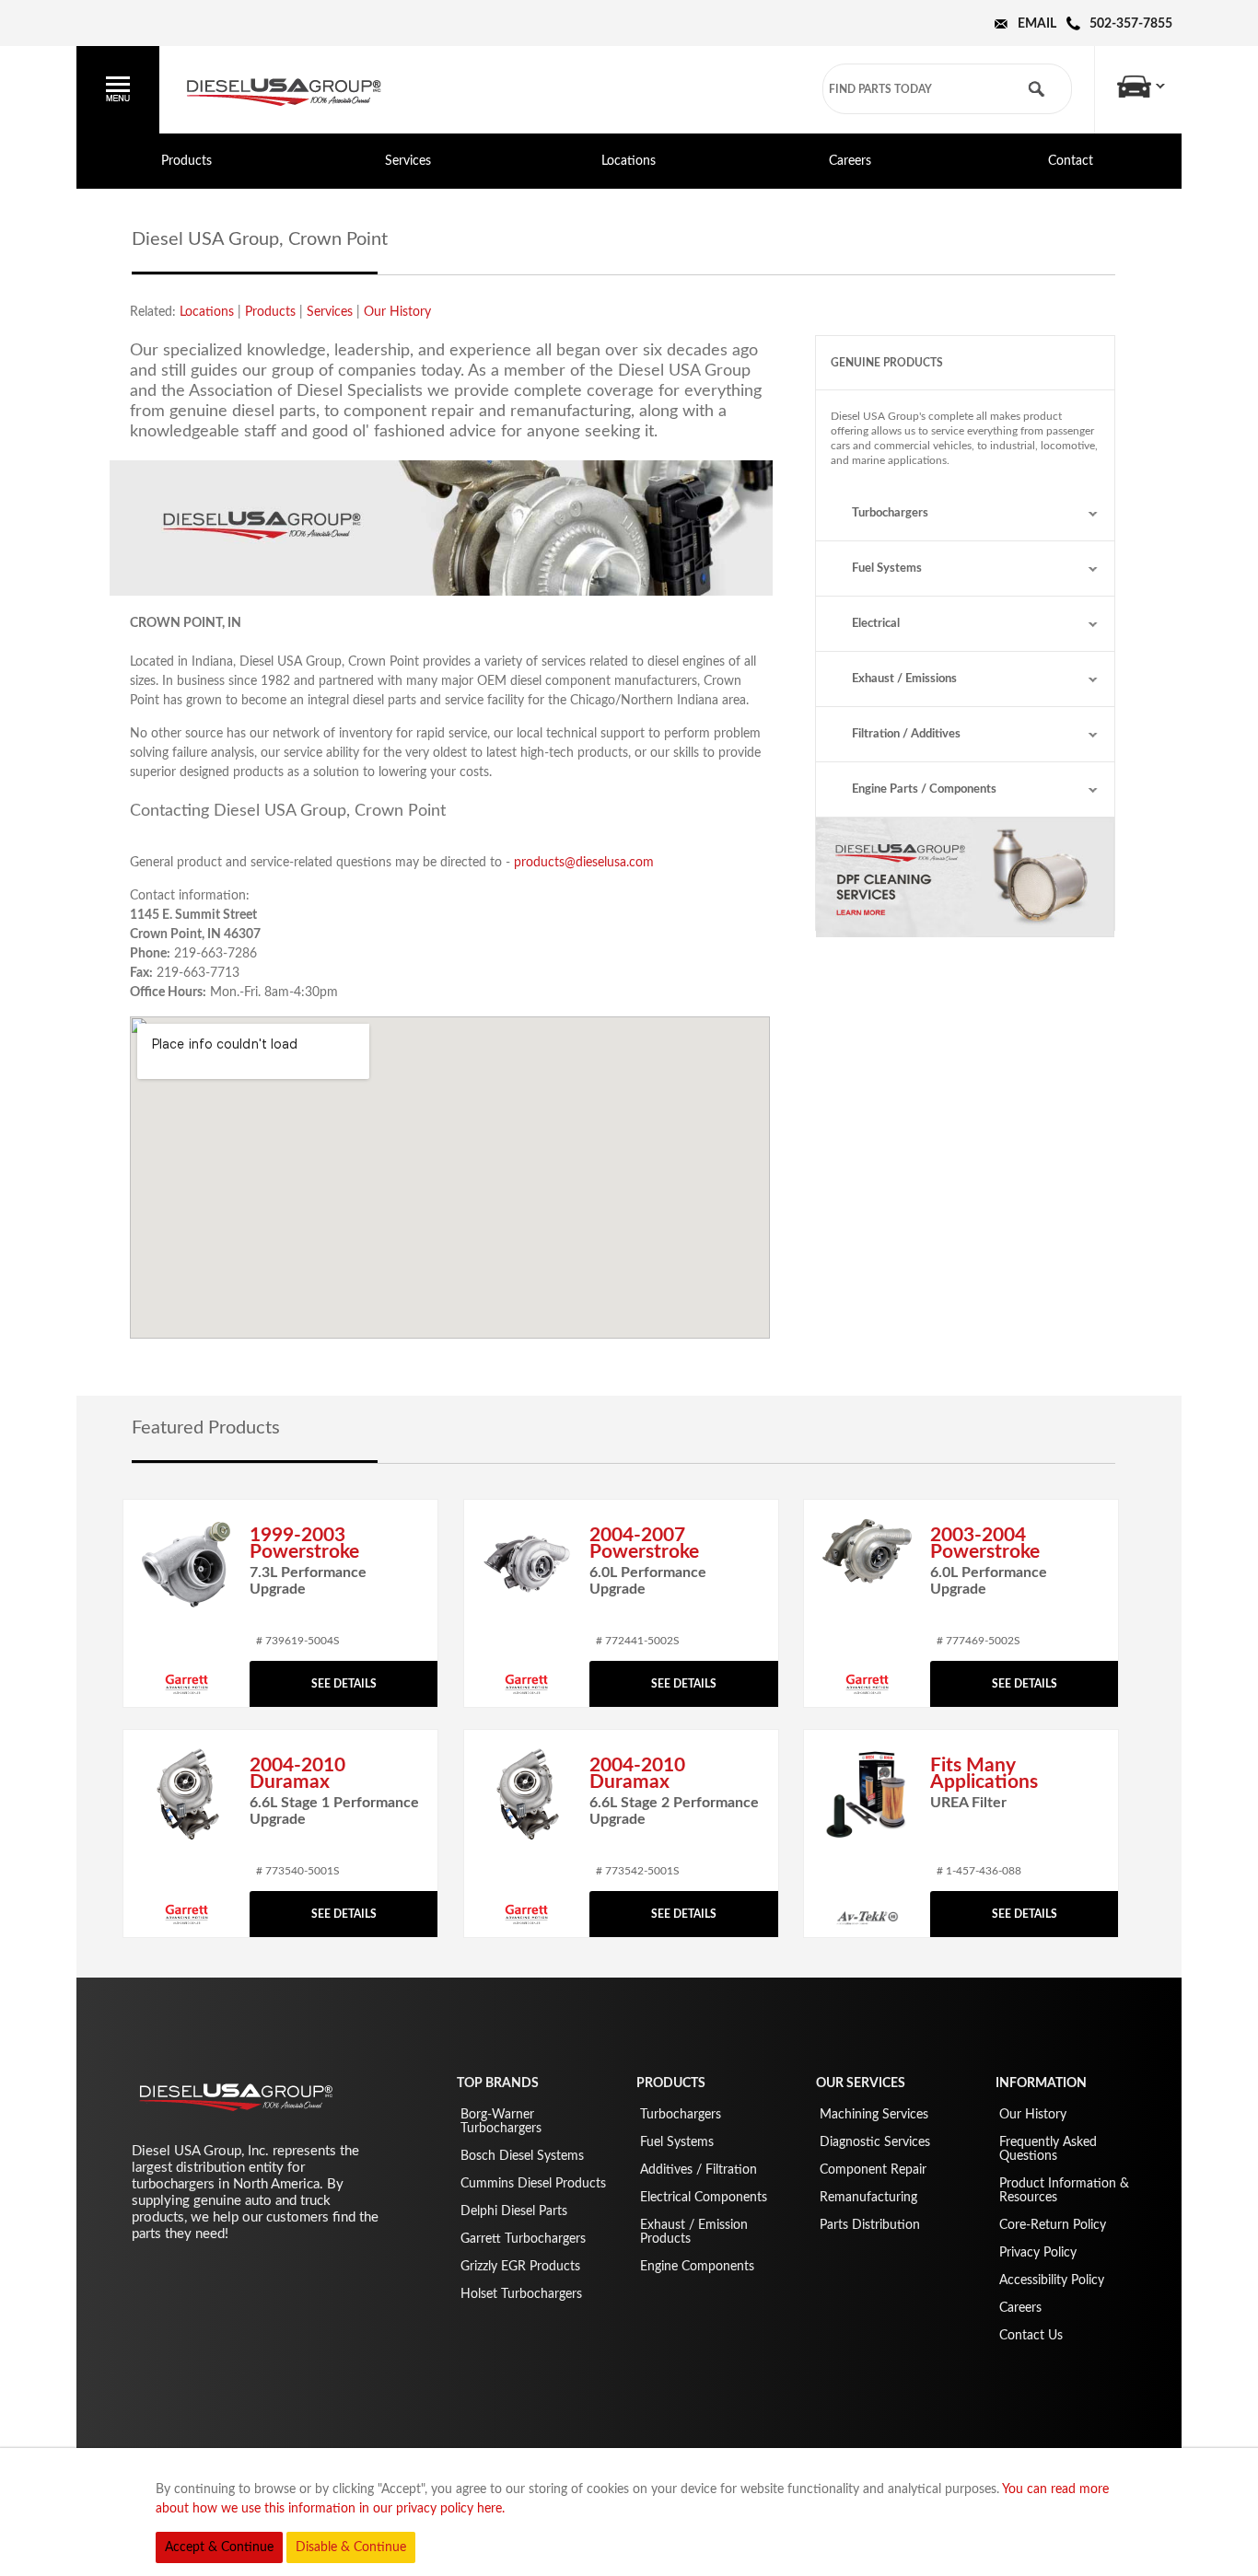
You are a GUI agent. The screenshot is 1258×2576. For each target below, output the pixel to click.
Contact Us (1031, 2336)
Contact (1071, 161)
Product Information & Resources (1064, 2191)
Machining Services (874, 2115)
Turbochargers (890, 513)
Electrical (876, 624)
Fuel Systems (887, 569)
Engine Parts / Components (924, 789)
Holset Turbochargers (521, 2294)
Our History (397, 312)
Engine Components (697, 2267)
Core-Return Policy (1053, 2225)
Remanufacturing (868, 2198)
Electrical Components (704, 2198)
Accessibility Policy (1052, 2280)
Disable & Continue (351, 2547)
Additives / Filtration (699, 2170)
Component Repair (873, 2170)
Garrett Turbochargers (523, 2239)
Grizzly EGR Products (520, 2267)
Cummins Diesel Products (533, 2184)
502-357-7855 (1131, 24)
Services (408, 161)
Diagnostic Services (875, 2142)
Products (186, 161)
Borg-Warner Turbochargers (501, 2122)
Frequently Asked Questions (1048, 2149)
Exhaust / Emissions (904, 679)
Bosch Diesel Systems (522, 2156)
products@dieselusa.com (584, 863)
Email (1037, 24)
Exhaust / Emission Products (694, 2232)
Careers (850, 161)
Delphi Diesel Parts (514, 2211)
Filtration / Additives (906, 734)
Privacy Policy (1038, 2253)
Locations (629, 161)
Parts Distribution (870, 2225)
